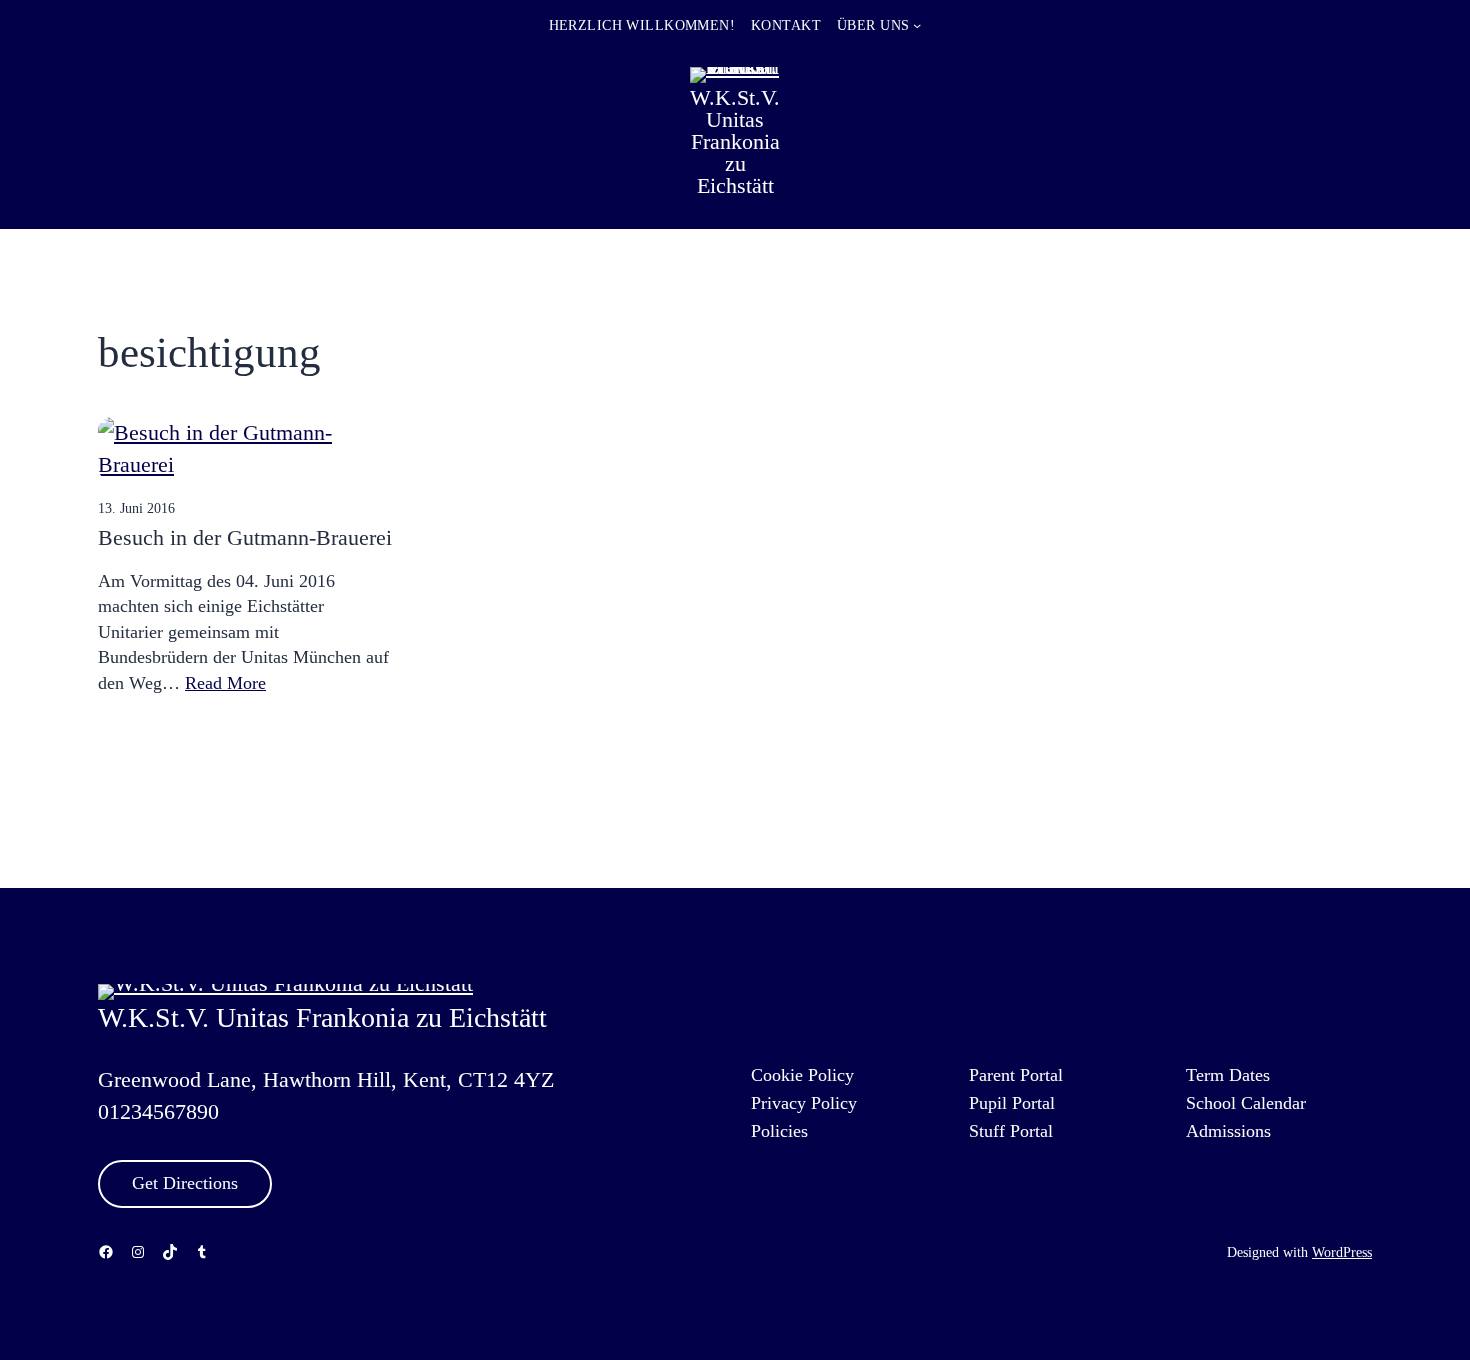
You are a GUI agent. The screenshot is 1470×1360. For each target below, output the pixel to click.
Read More (225, 683)
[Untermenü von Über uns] (917, 25)
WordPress (1342, 1252)
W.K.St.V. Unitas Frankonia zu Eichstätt (735, 141)
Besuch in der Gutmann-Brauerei (245, 537)
